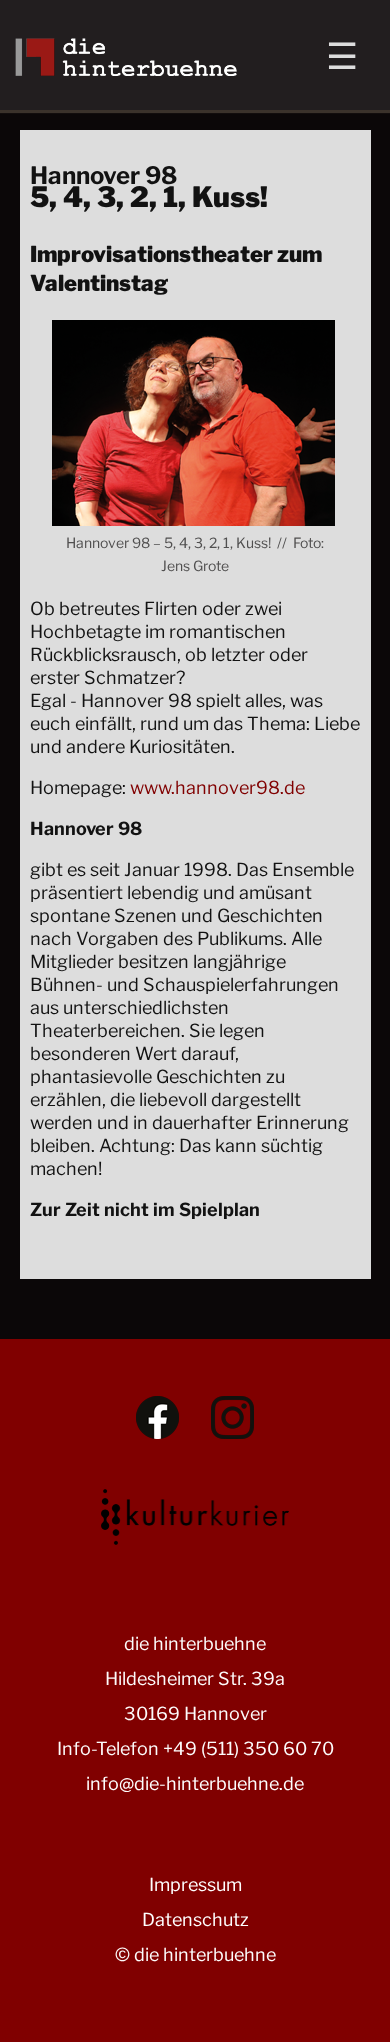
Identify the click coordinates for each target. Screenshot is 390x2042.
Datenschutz (195, 1919)
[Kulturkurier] (195, 1512)
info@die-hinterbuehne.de (195, 1783)
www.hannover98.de (217, 787)
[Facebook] (157, 1417)
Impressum (195, 1884)
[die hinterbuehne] (126, 69)
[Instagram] (232, 1417)
